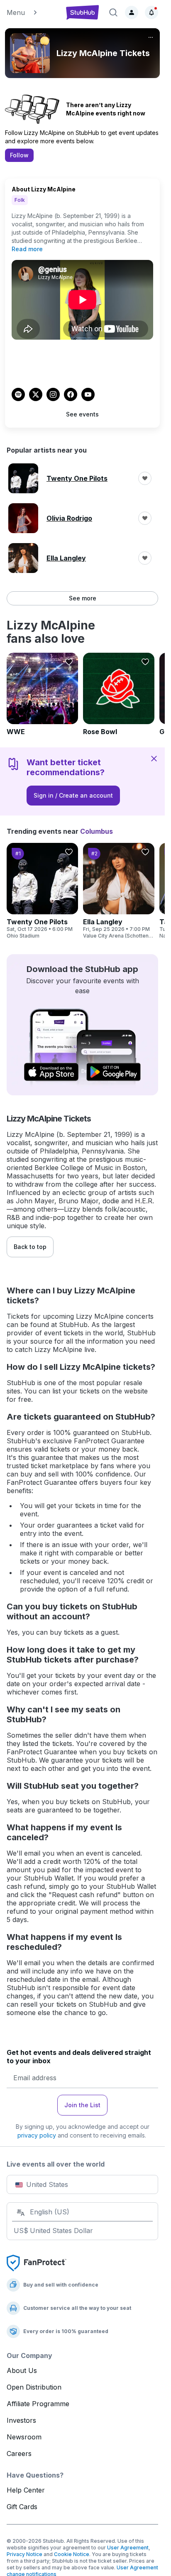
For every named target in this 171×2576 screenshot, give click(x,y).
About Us (22, 2370)
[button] (32, 12)
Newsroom (24, 2437)
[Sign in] (132, 12)
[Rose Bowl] (119, 694)
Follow (19, 155)
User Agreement (128, 2548)
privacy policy (37, 2135)
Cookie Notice (72, 2554)
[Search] (113, 12)
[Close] (154, 759)
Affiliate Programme (38, 2404)
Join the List (82, 2105)
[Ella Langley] (119, 891)
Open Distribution (34, 2387)
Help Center (26, 2490)
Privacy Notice (24, 2554)
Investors (21, 2420)
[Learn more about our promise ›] (37, 2263)
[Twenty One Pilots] (42, 891)
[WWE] (42, 694)
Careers (19, 2454)
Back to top (30, 1247)
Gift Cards (22, 2507)
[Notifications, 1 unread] (151, 12)
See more (83, 598)
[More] (151, 37)
